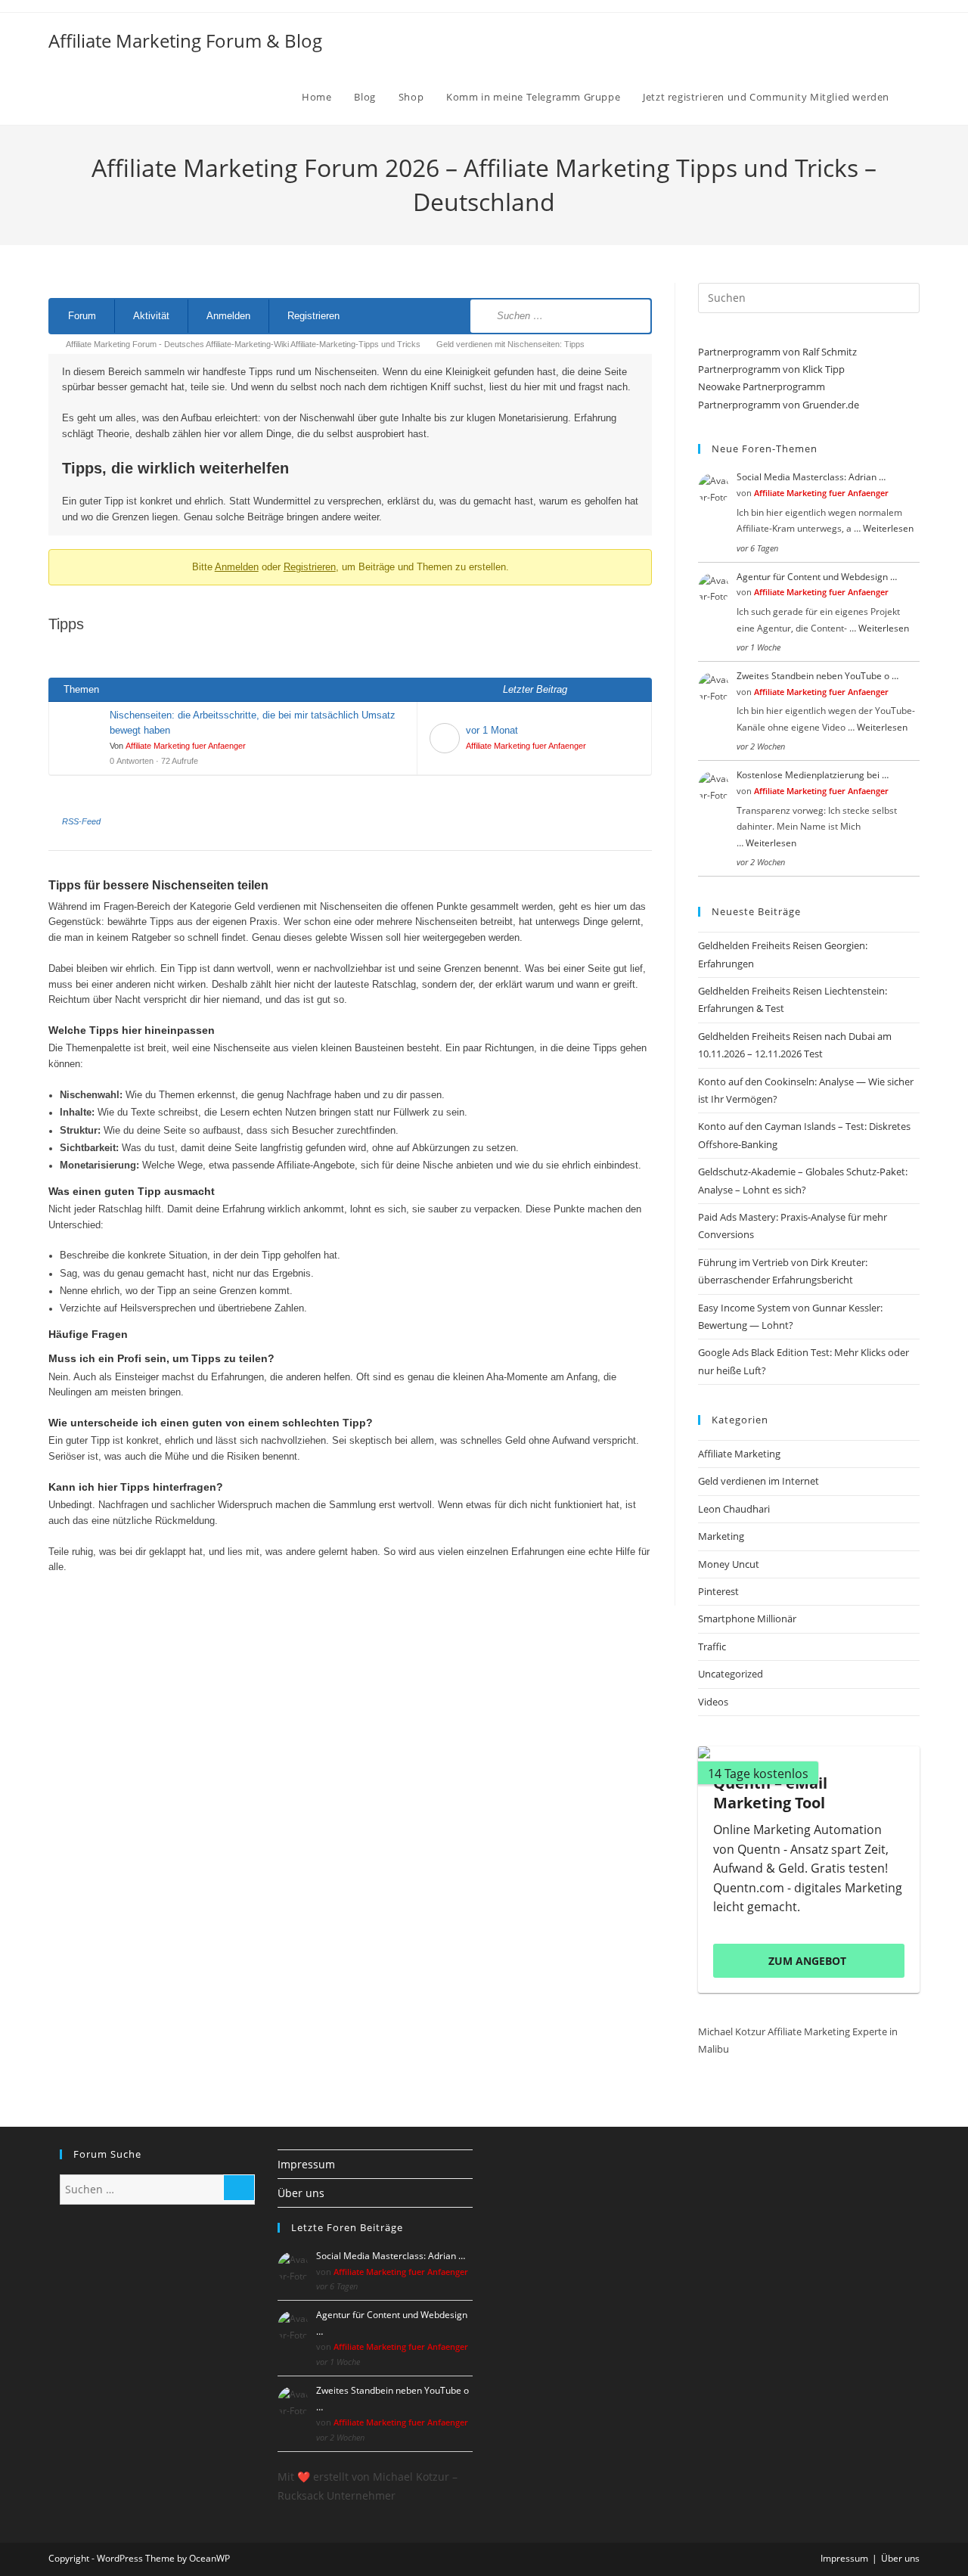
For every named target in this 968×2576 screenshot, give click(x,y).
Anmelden (228, 316)
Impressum (306, 2164)
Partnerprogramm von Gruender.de (779, 405)
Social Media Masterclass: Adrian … (811, 477)
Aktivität (151, 316)
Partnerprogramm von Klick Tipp (771, 369)
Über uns (301, 2193)
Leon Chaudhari (734, 1509)
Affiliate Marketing (739, 1454)
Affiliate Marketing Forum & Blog (185, 40)
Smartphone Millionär (747, 1619)
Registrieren (313, 316)
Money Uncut (729, 1564)
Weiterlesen (888, 528)
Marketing (721, 1536)
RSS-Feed (81, 821)
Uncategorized (731, 1674)
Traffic (712, 1646)
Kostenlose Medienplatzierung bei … (813, 775)
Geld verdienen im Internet (759, 1481)
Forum (82, 316)
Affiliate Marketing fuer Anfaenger (186, 746)
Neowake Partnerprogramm (762, 386)
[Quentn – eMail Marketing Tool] (809, 1752)
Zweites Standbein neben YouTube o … (818, 676)
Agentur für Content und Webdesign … (817, 577)
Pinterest (718, 1591)
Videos (713, 1702)
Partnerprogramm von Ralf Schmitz (777, 352)
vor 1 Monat (492, 730)
